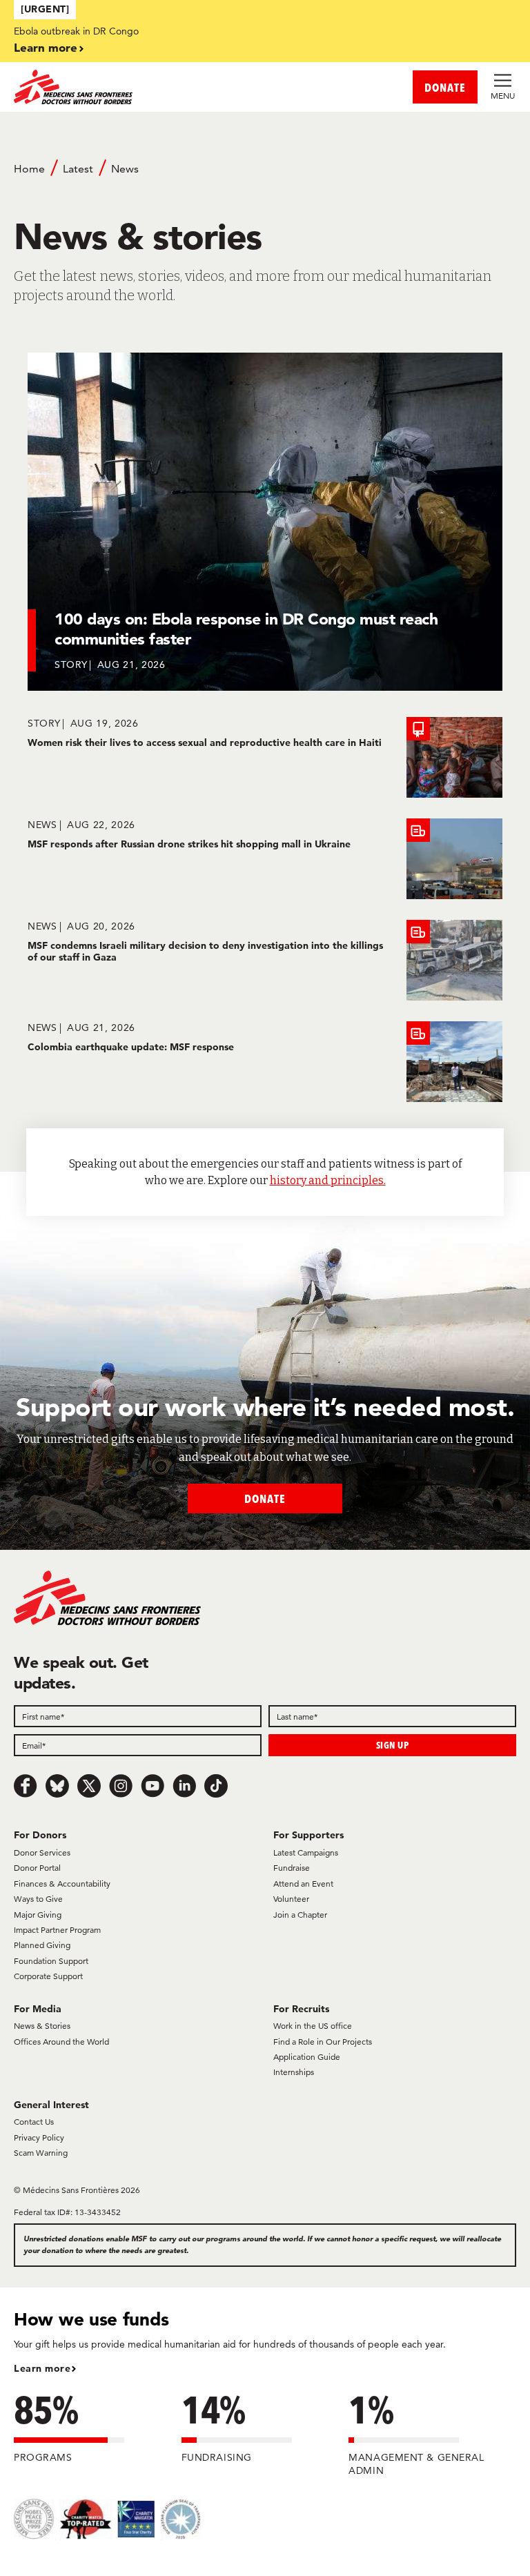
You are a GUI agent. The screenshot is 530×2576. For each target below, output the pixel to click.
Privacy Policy (39, 2137)
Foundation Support (51, 1961)
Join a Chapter (300, 1915)
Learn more (46, 47)
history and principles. (328, 1180)
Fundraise (292, 1868)
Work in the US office (313, 2026)
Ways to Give (38, 1899)
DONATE (445, 87)
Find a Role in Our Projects (323, 2042)
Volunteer (291, 1899)
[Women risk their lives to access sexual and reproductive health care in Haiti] (265, 757)
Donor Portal (37, 1868)
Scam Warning (41, 2153)
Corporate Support (48, 1976)
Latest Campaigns (306, 1852)
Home (29, 169)
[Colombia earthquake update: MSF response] (265, 1062)
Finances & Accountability (62, 1884)
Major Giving (38, 1915)
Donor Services (42, 1852)
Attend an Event (303, 1884)
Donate (265, 1498)
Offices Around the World (61, 2042)
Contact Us (34, 2122)
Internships (294, 2072)
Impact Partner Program (57, 1930)
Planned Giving (42, 1945)
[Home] (139, 87)
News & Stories (42, 2026)
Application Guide (307, 2057)
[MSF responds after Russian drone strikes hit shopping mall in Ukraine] (265, 859)
